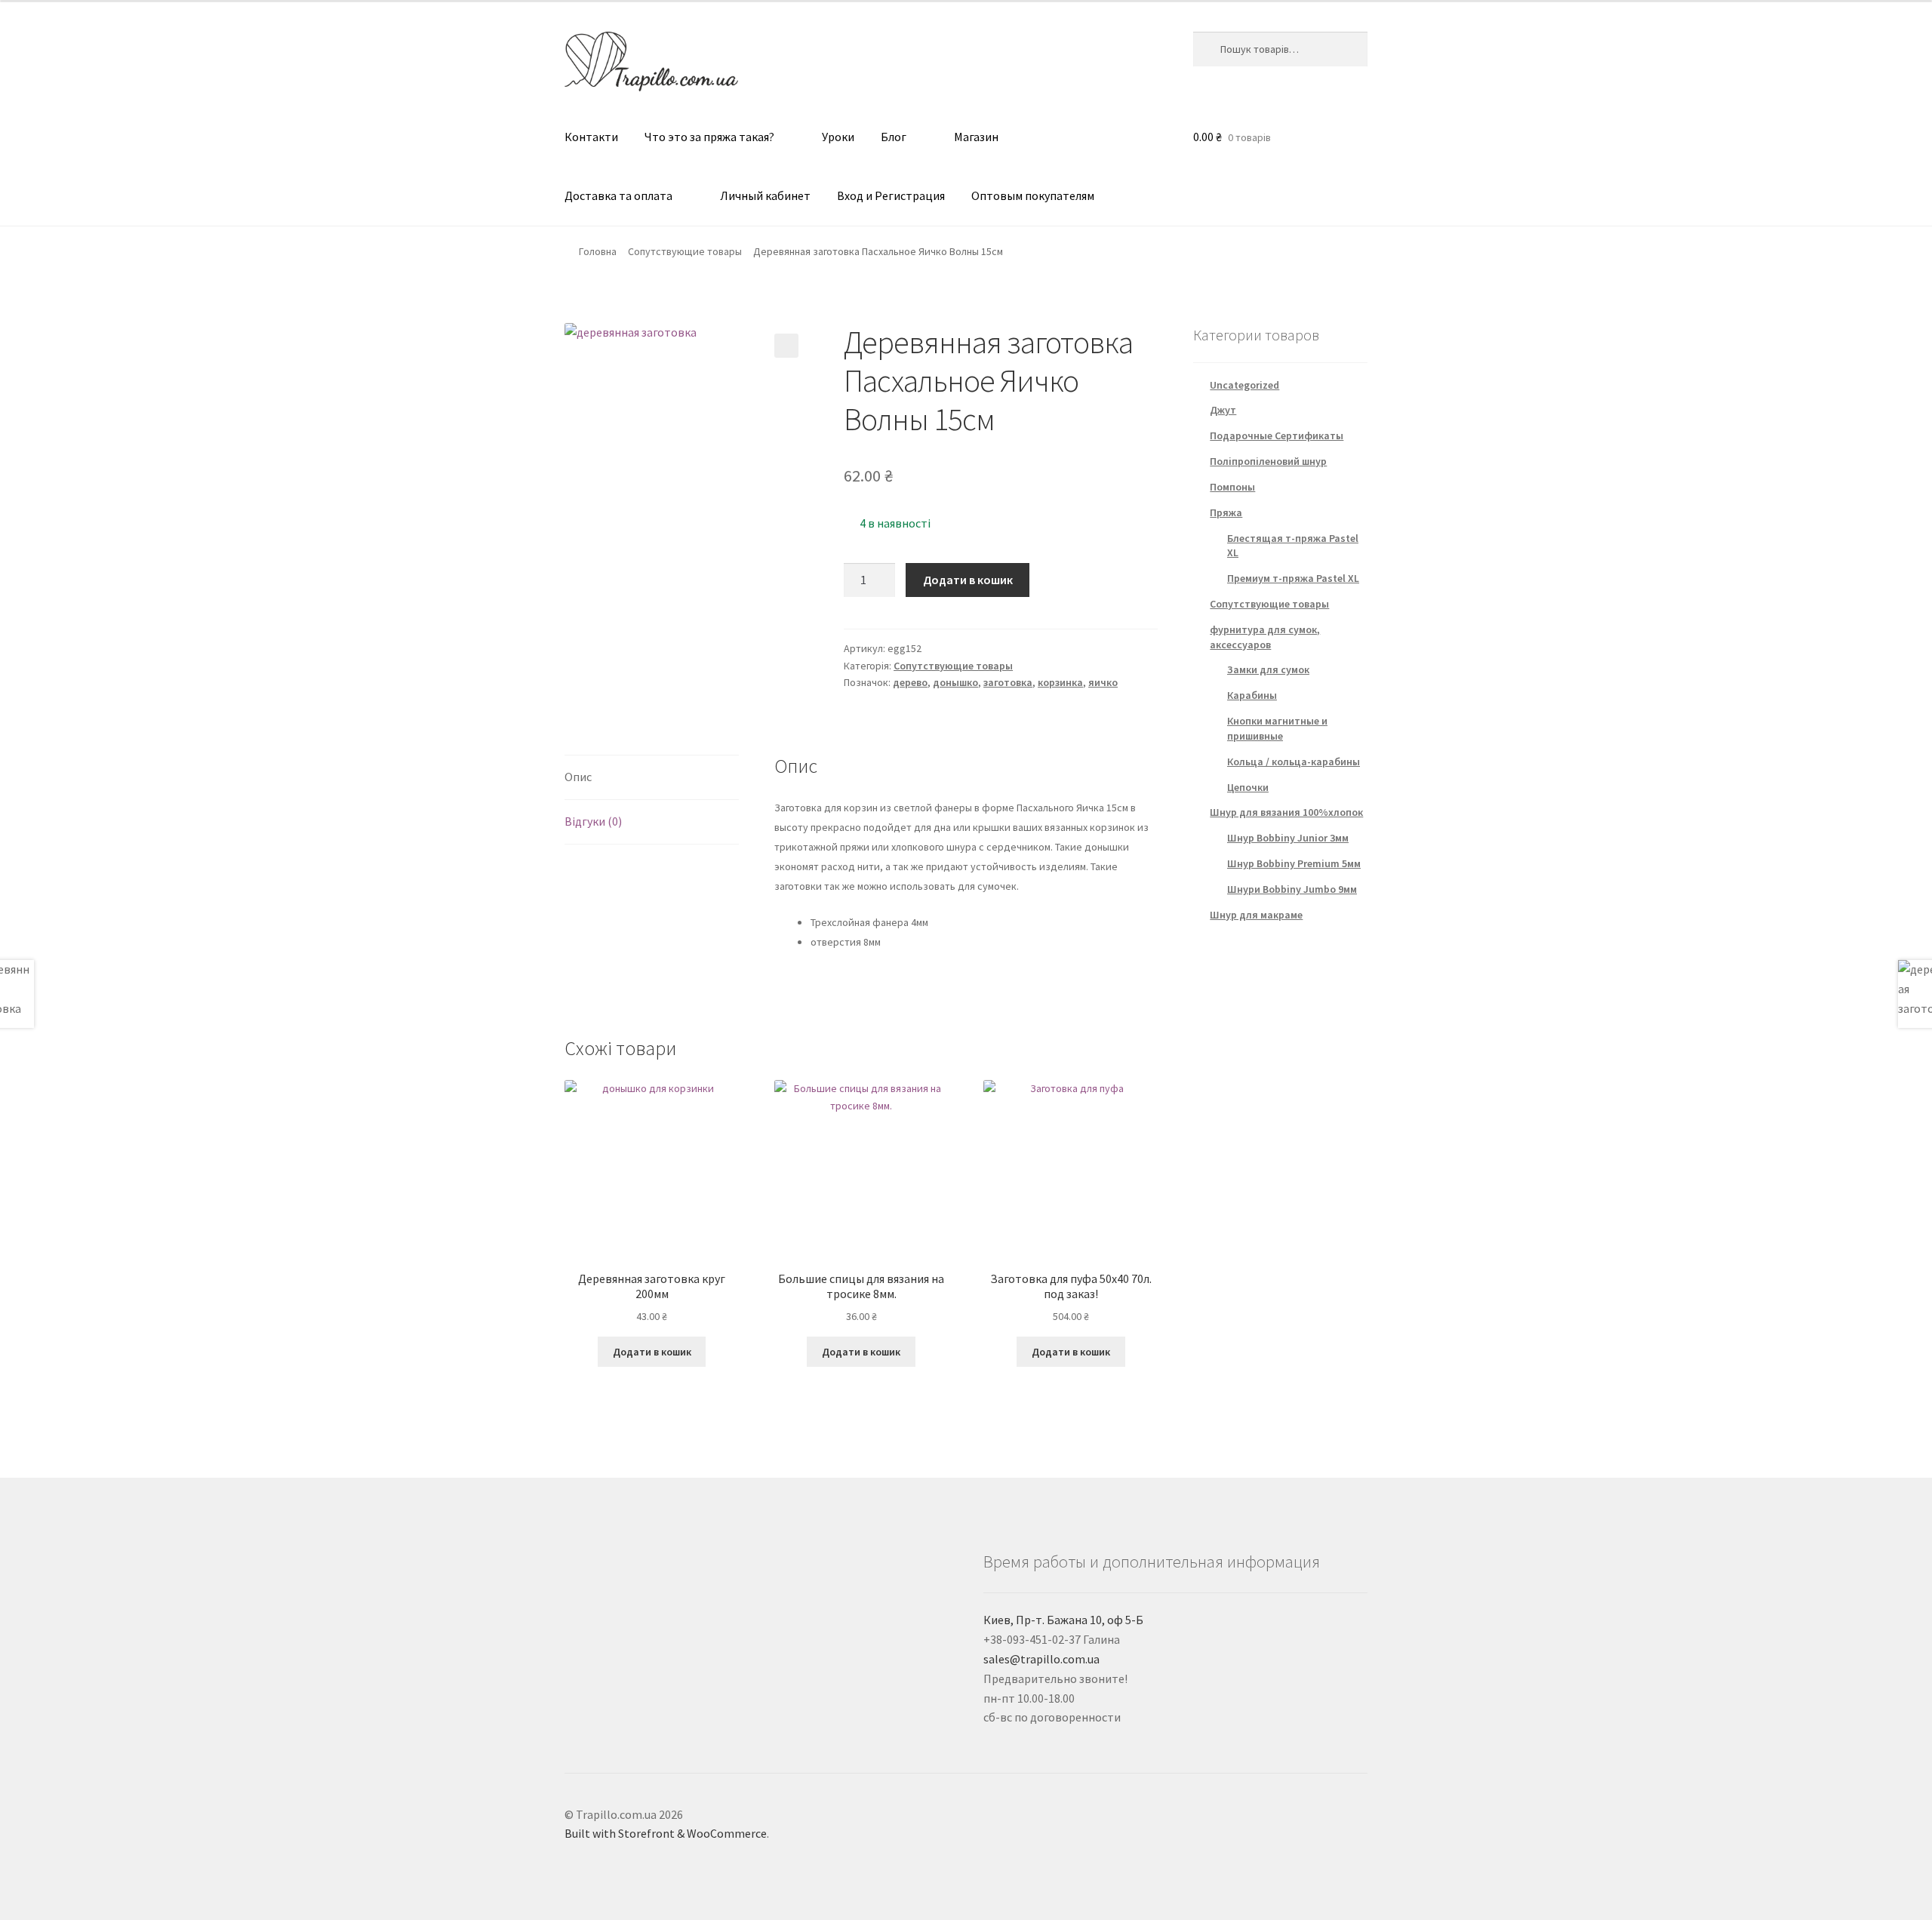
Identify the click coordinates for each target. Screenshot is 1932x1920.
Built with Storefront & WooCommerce (666, 1833)
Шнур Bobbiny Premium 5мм (1294, 863)
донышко (955, 682)
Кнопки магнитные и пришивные (1277, 728)
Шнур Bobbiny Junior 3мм (1288, 838)
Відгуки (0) (593, 821)
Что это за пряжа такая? (709, 137)
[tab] (652, 778)
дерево (910, 682)
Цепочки (1248, 787)
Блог (894, 137)
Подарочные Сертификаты (1277, 435)
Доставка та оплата (618, 195)
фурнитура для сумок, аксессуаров (1265, 637)
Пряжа (1226, 512)
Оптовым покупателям (1033, 195)
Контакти (591, 137)
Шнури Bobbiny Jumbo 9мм (1292, 889)
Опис (578, 777)
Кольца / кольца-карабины (1294, 762)
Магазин (976, 137)
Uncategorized (1244, 385)
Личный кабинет (765, 195)
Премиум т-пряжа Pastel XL (1293, 578)
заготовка (1008, 682)
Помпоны (1232, 487)
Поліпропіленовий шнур (1268, 461)
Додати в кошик (968, 580)
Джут (1223, 410)
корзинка (1060, 682)
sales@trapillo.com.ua (1041, 1659)
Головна (598, 251)
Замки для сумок (1268, 669)
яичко (1103, 682)
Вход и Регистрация (891, 195)
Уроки (838, 137)
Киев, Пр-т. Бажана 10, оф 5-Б (1063, 1620)
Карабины (1252, 695)
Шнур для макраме (1256, 915)
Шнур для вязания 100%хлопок (1286, 812)
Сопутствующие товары (685, 251)
